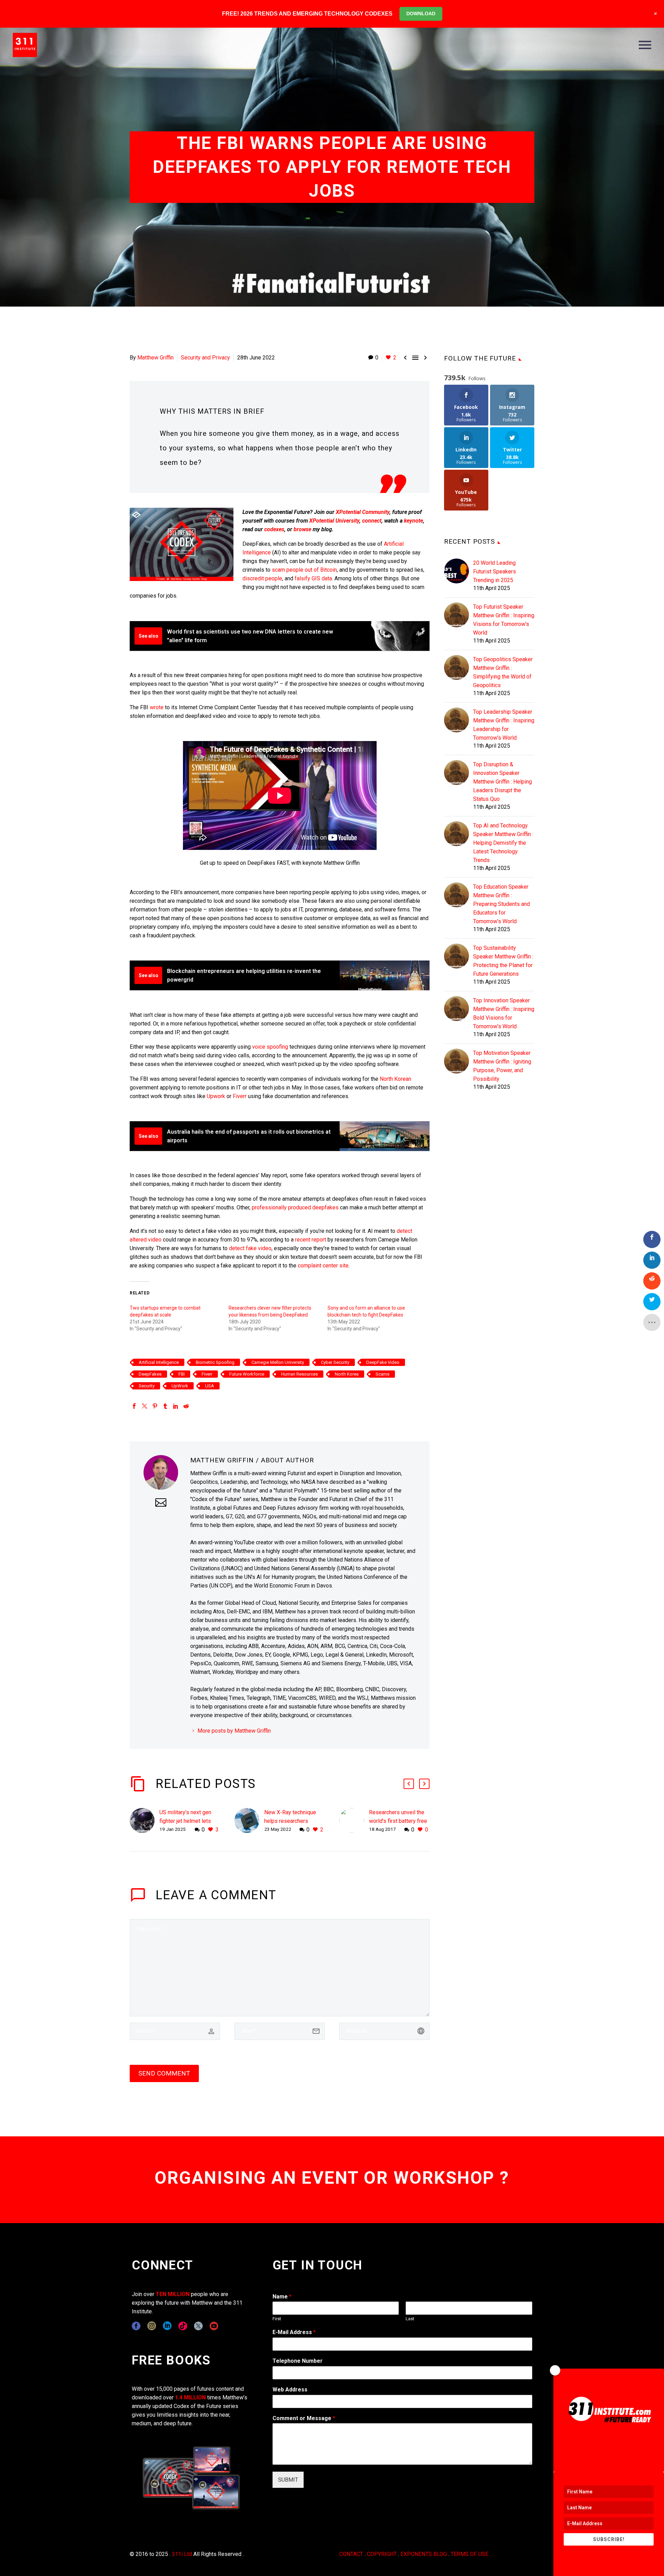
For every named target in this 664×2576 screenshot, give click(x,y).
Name (282, 2297)
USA (210, 1386)
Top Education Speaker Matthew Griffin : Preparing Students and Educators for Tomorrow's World (501, 904)
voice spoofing (270, 1047)
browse (302, 529)
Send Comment (164, 2073)
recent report (311, 1240)
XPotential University (334, 521)
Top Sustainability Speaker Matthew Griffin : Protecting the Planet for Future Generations (503, 961)
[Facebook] (134, 1406)
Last (410, 2319)
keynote (413, 521)
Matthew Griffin (155, 358)
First (277, 2319)
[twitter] (198, 2326)
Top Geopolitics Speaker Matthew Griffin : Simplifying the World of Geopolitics (503, 672)
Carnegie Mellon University (278, 1362)
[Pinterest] (155, 1406)
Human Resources (299, 1374)
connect (372, 521)
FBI (182, 1374)
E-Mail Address (294, 2332)
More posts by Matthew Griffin (234, 1731)
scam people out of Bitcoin (304, 570)
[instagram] (152, 2326)
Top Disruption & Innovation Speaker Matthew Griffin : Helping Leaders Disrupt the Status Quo (502, 782)
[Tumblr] (165, 1406)
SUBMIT (288, 2480)
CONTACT (351, 2554)
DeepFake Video (383, 1362)
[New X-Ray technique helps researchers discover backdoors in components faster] (249, 1821)
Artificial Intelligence (159, 1362)
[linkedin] (167, 2326)
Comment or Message (304, 2418)
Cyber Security (335, 1362)
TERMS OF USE (469, 2554)
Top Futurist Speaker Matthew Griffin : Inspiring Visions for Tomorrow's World (504, 620)
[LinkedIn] (176, 1406)
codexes (274, 529)
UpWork (180, 1386)
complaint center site (323, 1266)
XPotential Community (363, 512)
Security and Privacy (205, 358)
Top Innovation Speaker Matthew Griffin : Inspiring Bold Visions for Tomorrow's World (504, 1013)
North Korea (347, 1374)
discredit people (262, 578)
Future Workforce (247, 1374)
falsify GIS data (313, 578)
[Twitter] (145, 1406)
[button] (409, 1784)
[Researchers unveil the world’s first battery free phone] (354, 1821)
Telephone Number (298, 2361)
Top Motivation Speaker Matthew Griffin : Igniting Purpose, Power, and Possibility (502, 1066)
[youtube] (214, 2326)
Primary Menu (645, 45)
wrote (157, 707)
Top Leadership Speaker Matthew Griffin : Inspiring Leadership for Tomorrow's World (504, 725)
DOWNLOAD (421, 13)
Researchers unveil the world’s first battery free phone (398, 1821)
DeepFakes (150, 1374)
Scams (382, 1374)
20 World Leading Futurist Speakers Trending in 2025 (495, 572)
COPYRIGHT (382, 2554)
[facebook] (136, 2326)
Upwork (216, 1096)
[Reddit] (186, 1406)
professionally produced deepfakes (295, 1207)
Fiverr (240, 1096)
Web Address (290, 2390)
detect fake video (250, 1248)
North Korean (395, 1079)
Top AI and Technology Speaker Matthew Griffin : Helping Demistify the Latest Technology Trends (503, 843)
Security (147, 1386)
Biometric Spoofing (215, 1362)
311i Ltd (182, 2554)
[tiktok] (183, 2326)
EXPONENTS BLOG (424, 2554)
